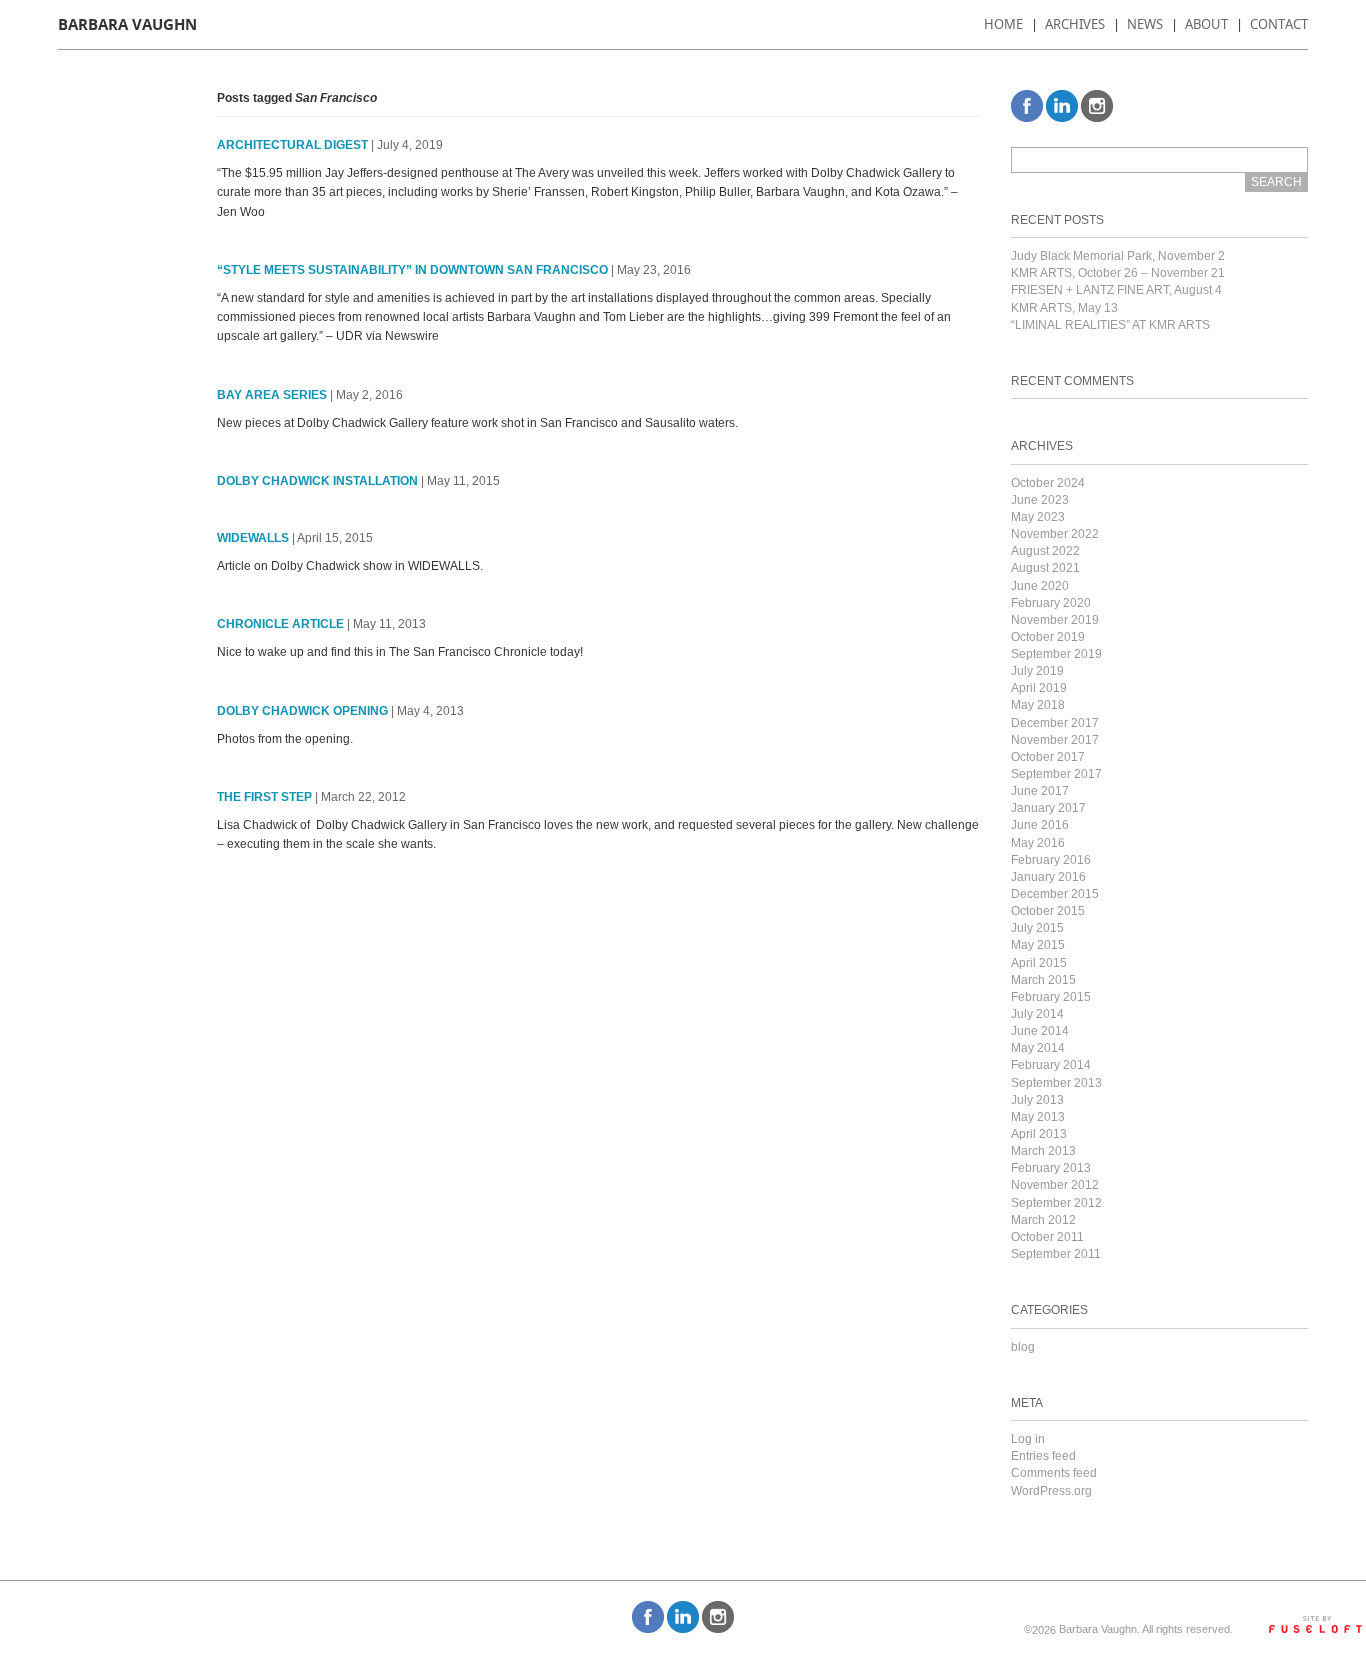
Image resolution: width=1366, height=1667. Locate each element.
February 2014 (1051, 1065)
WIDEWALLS (253, 538)
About (1206, 24)
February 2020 (1051, 603)
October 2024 (1048, 483)
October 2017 (1048, 757)
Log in (1028, 1439)
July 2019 (1037, 671)
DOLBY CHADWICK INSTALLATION (317, 481)
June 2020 (1040, 586)
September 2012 (1056, 1203)
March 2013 (1043, 1151)
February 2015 (1051, 997)
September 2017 (1056, 774)
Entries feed (1043, 1456)
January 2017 (1048, 808)
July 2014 (1037, 1014)
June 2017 (1040, 791)
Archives (1075, 24)
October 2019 (1048, 637)
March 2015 (1043, 980)
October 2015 (1048, 911)
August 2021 (1045, 568)
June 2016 (1040, 825)
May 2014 (1038, 1048)
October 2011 (1047, 1237)
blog (1023, 1347)
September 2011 (1056, 1254)
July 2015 (1037, 928)
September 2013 (1056, 1083)
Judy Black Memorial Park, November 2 (1118, 256)
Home (1003, 24)
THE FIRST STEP (264, 797)
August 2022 (1045, 551)
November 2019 (1055, 620)
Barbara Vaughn (127, 24)
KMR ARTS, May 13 (1064, 308)
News (1145, 24)
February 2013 (1051, 1168)
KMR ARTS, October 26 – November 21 (1118, 273)
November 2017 (1055, 740)
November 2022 (1055, 534)
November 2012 (1055, 1185)
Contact (1279, 24)
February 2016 (1051, 860)
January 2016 (1048, 877)
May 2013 (1038, 1117)
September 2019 (1056, 654)
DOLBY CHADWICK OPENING (302, 711)
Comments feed (1054, 1473)
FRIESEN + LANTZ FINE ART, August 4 (1116, 290)
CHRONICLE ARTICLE (280, 624)
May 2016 (1038, 843)
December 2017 (1055, 723)
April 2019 (1039, 688)
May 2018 (1038, 705)
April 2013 (1039, 1134)
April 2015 (1039, 963)
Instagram (1097, 106)
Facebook (1027, 106)
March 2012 (1043, 1220)
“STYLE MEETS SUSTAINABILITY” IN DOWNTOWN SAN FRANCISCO (412, 270)
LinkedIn (1062, 106)
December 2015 (1055, 894)
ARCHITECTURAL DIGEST (292, 145)
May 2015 (1038, 945)
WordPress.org (1051, 1491)
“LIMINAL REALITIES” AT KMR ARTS (1110, 325)
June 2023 (1040, 500)
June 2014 (1040, 1031)
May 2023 (1038, 517)
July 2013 (1037, 1100)
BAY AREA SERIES (272, 395)
